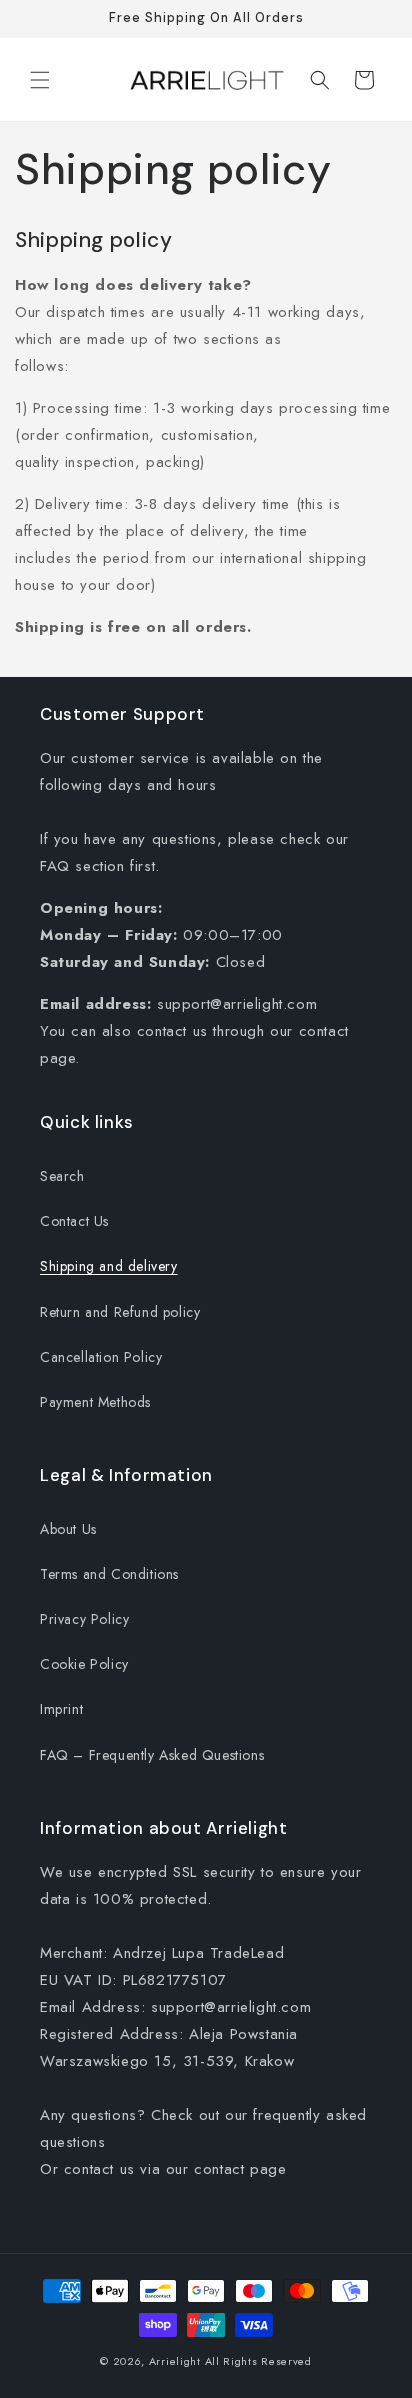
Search (62, 1176)
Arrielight (175, 2361)
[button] (40, 80)
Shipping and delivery (109, 1266)
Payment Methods (95, 1402)
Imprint (61, 1709)
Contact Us (74, 1221)
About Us (68, 1529)
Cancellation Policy (101, 1357)
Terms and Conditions (109, 1574)
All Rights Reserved (258, 2361)
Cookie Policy (84, 1664)
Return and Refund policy (120, 1312)
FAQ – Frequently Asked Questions (152, 1755)
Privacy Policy (84, 1619)
